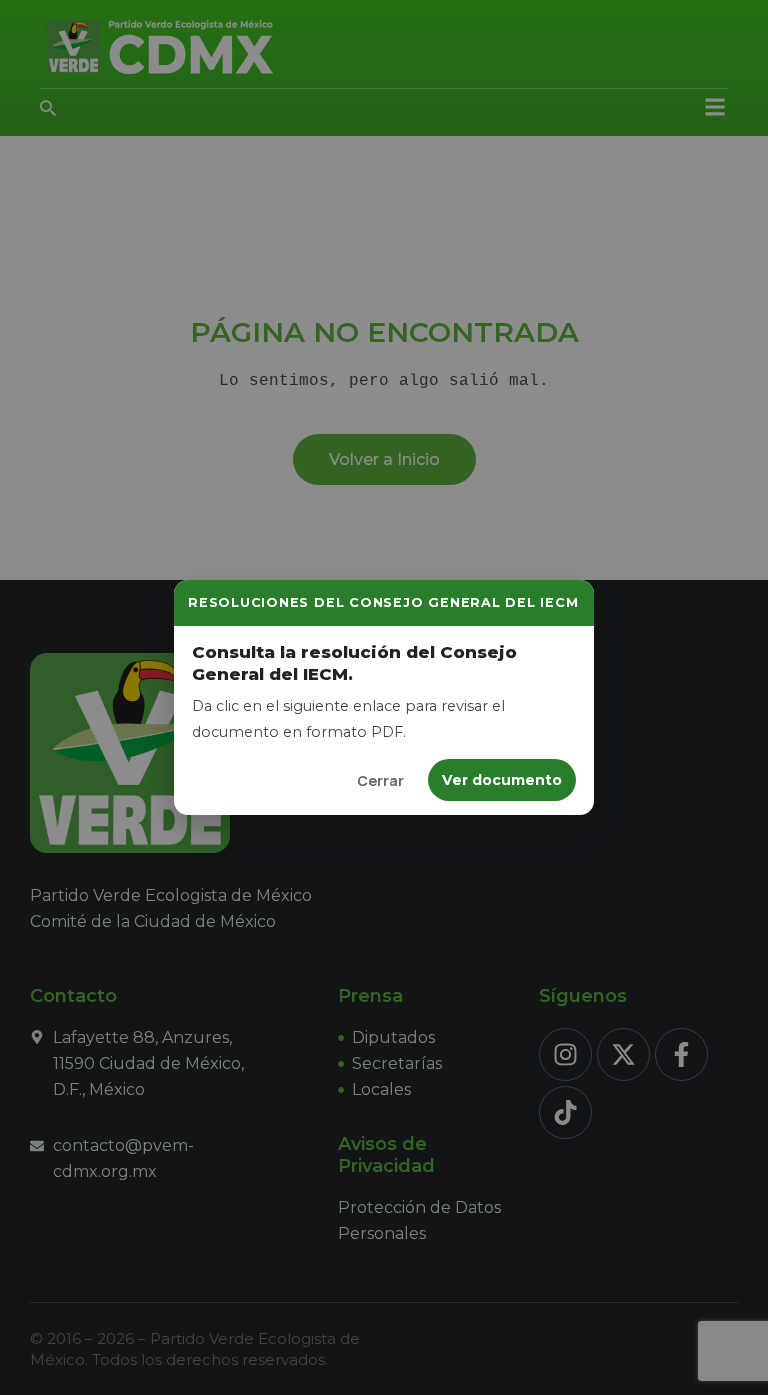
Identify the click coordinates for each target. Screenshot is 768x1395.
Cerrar (380, 780)
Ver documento (502, 780)
